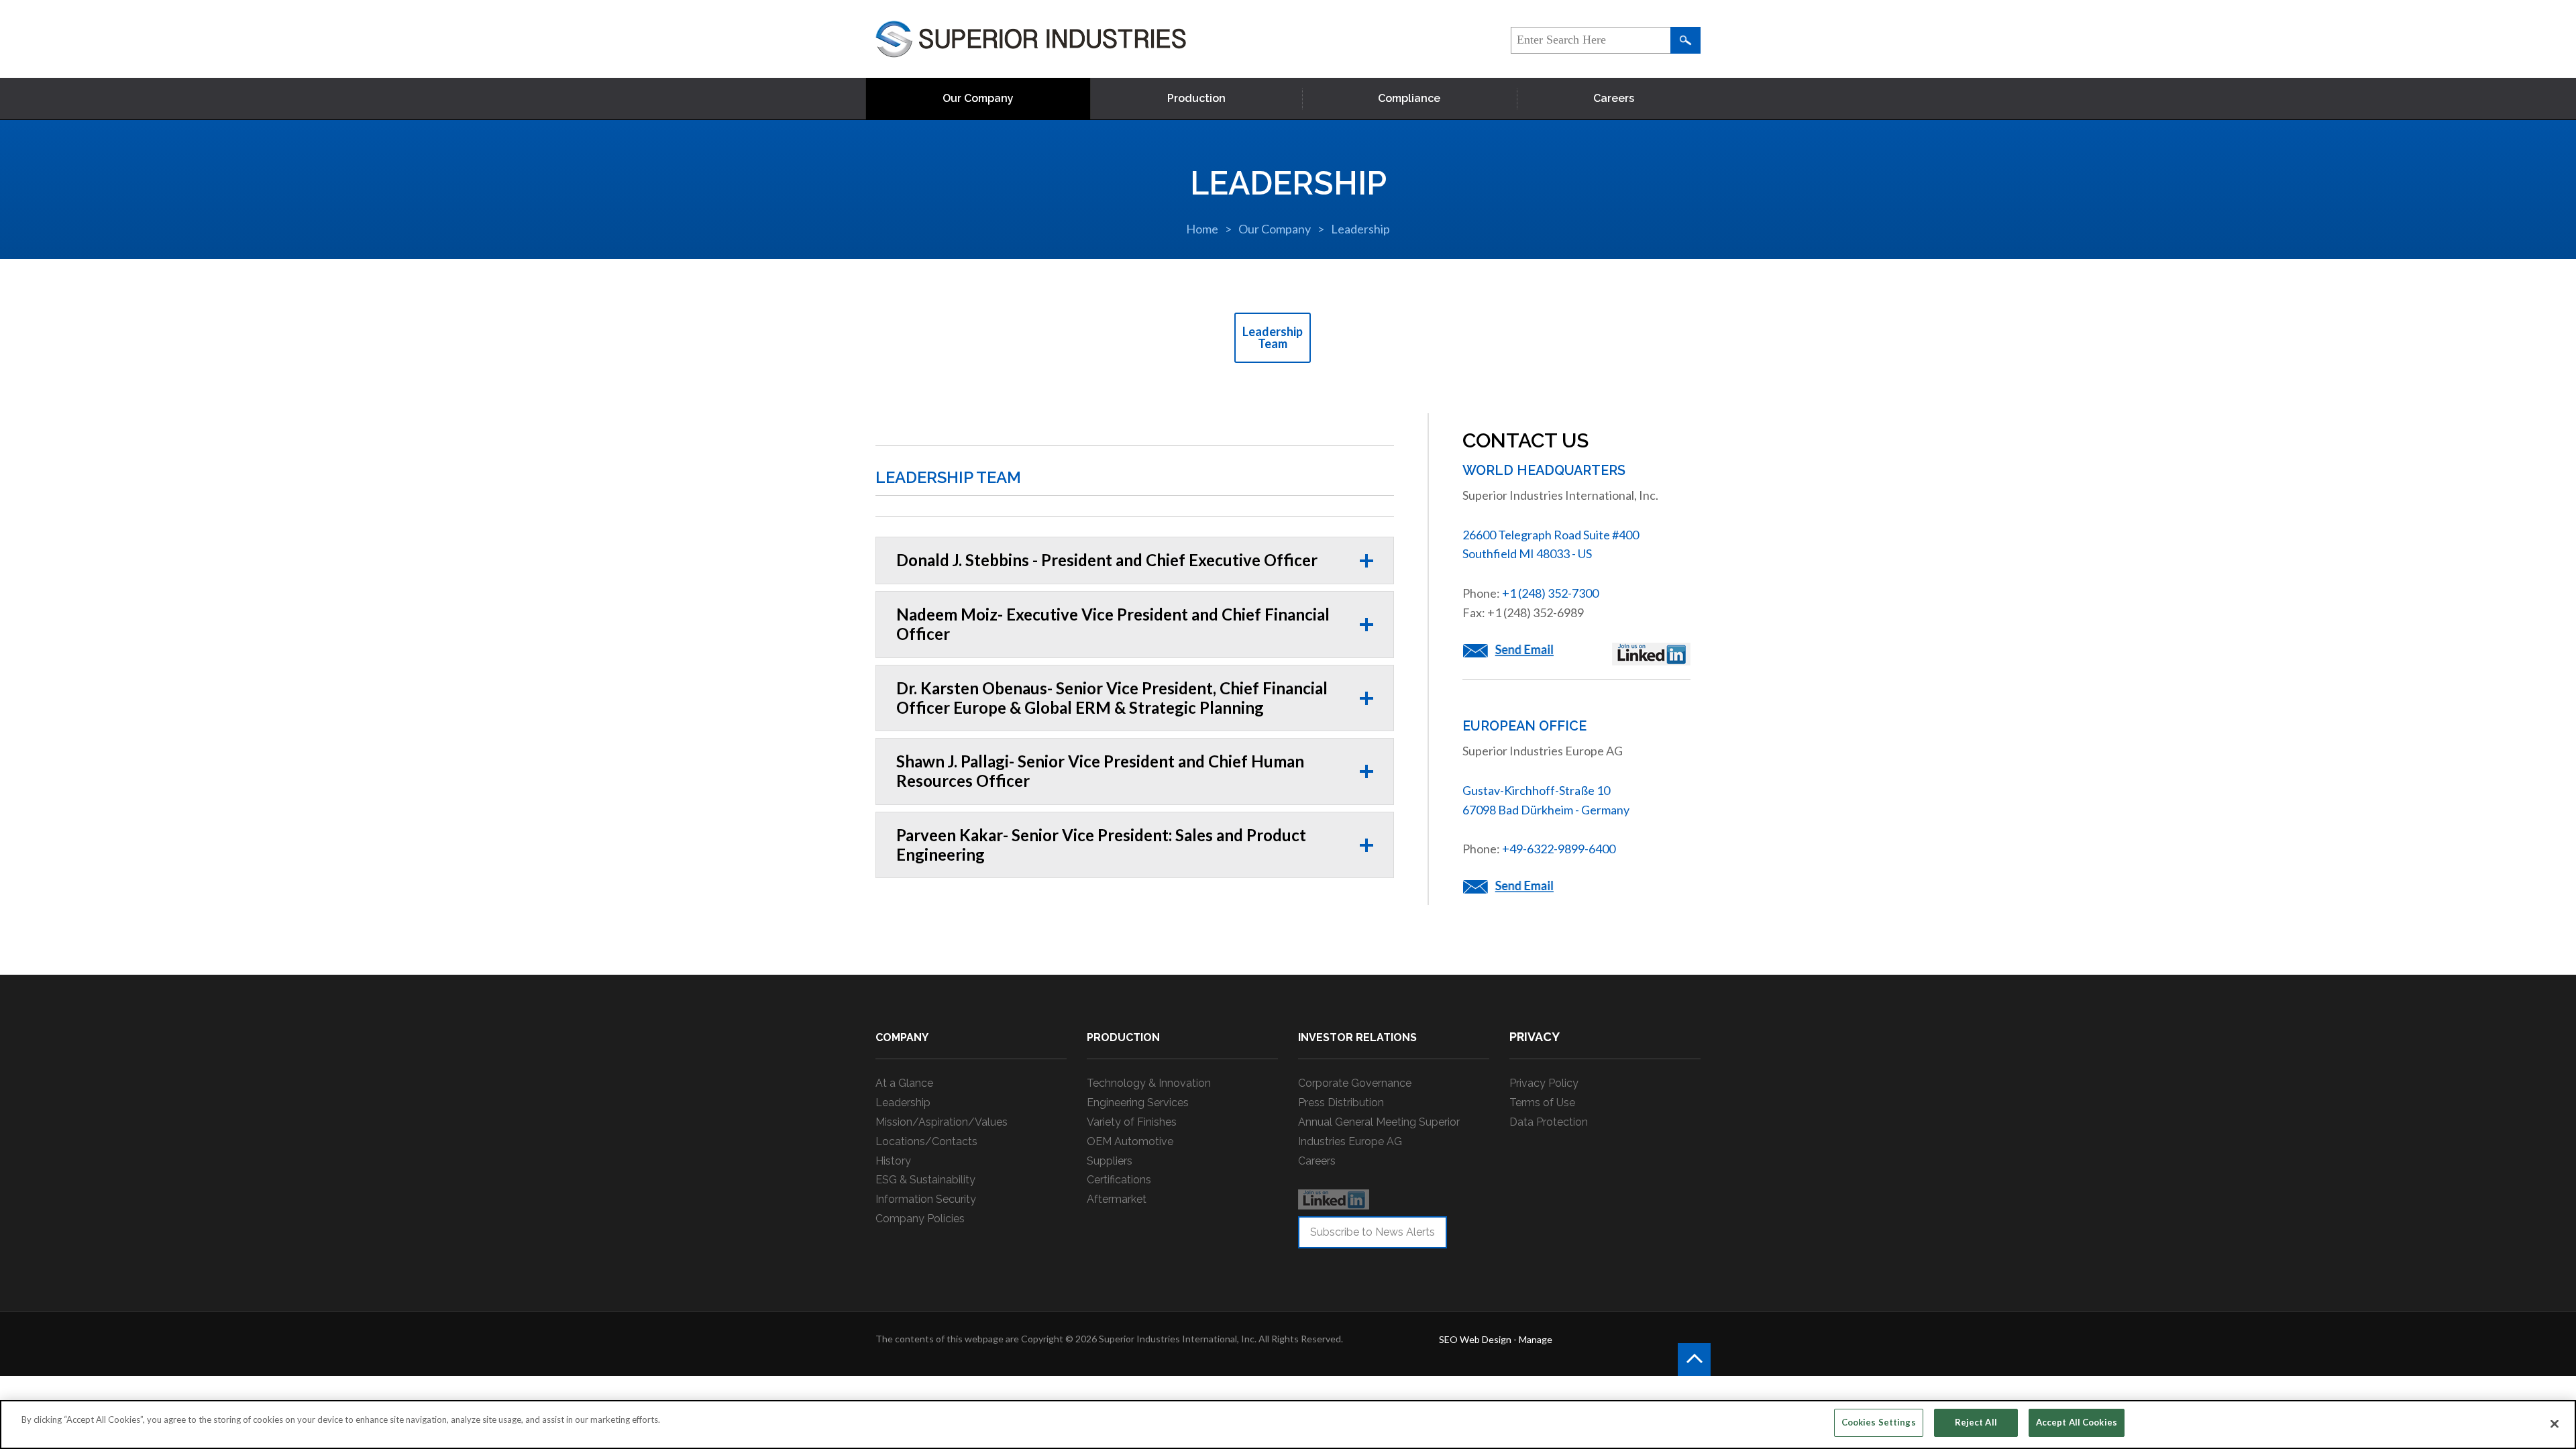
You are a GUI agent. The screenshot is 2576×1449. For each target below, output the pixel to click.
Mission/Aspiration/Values (942, 1122)
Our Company (978, 98)
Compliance (1409, 98)
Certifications (1119, 1180)
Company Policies (920, 1219)
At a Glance (904, 1083)
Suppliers (1110, 1161)
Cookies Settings (1879, 1422)
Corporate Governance (1355, 1083)
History (893, 1161)
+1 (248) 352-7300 (1550, 593)
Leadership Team (1273, 337)
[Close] (2555, 1424)
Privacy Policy (1544, 1083)
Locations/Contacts (926, 1141)
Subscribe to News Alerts (1373, 1232)
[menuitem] (978, 99)
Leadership (1360, 229)
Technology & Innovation (1149, 1083)
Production (1196, 98)
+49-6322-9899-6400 (1559, 849)
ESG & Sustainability (925, 1180)
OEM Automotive (1130, 1141)
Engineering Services (1138, 1103)
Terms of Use (1542, 1103)
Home (1202, 229)
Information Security (926, 1199)
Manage (1536, 1339)
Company (902, 1037)
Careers (1614, 98)
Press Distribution (1341, 1103)
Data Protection (1549, 1122)
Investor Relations (1357, 1037)
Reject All (1976, 1422)
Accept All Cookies (2077, 1422)
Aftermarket (1117, 1199)
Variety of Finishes (1132, 1122)
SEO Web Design (1475, 1339)
